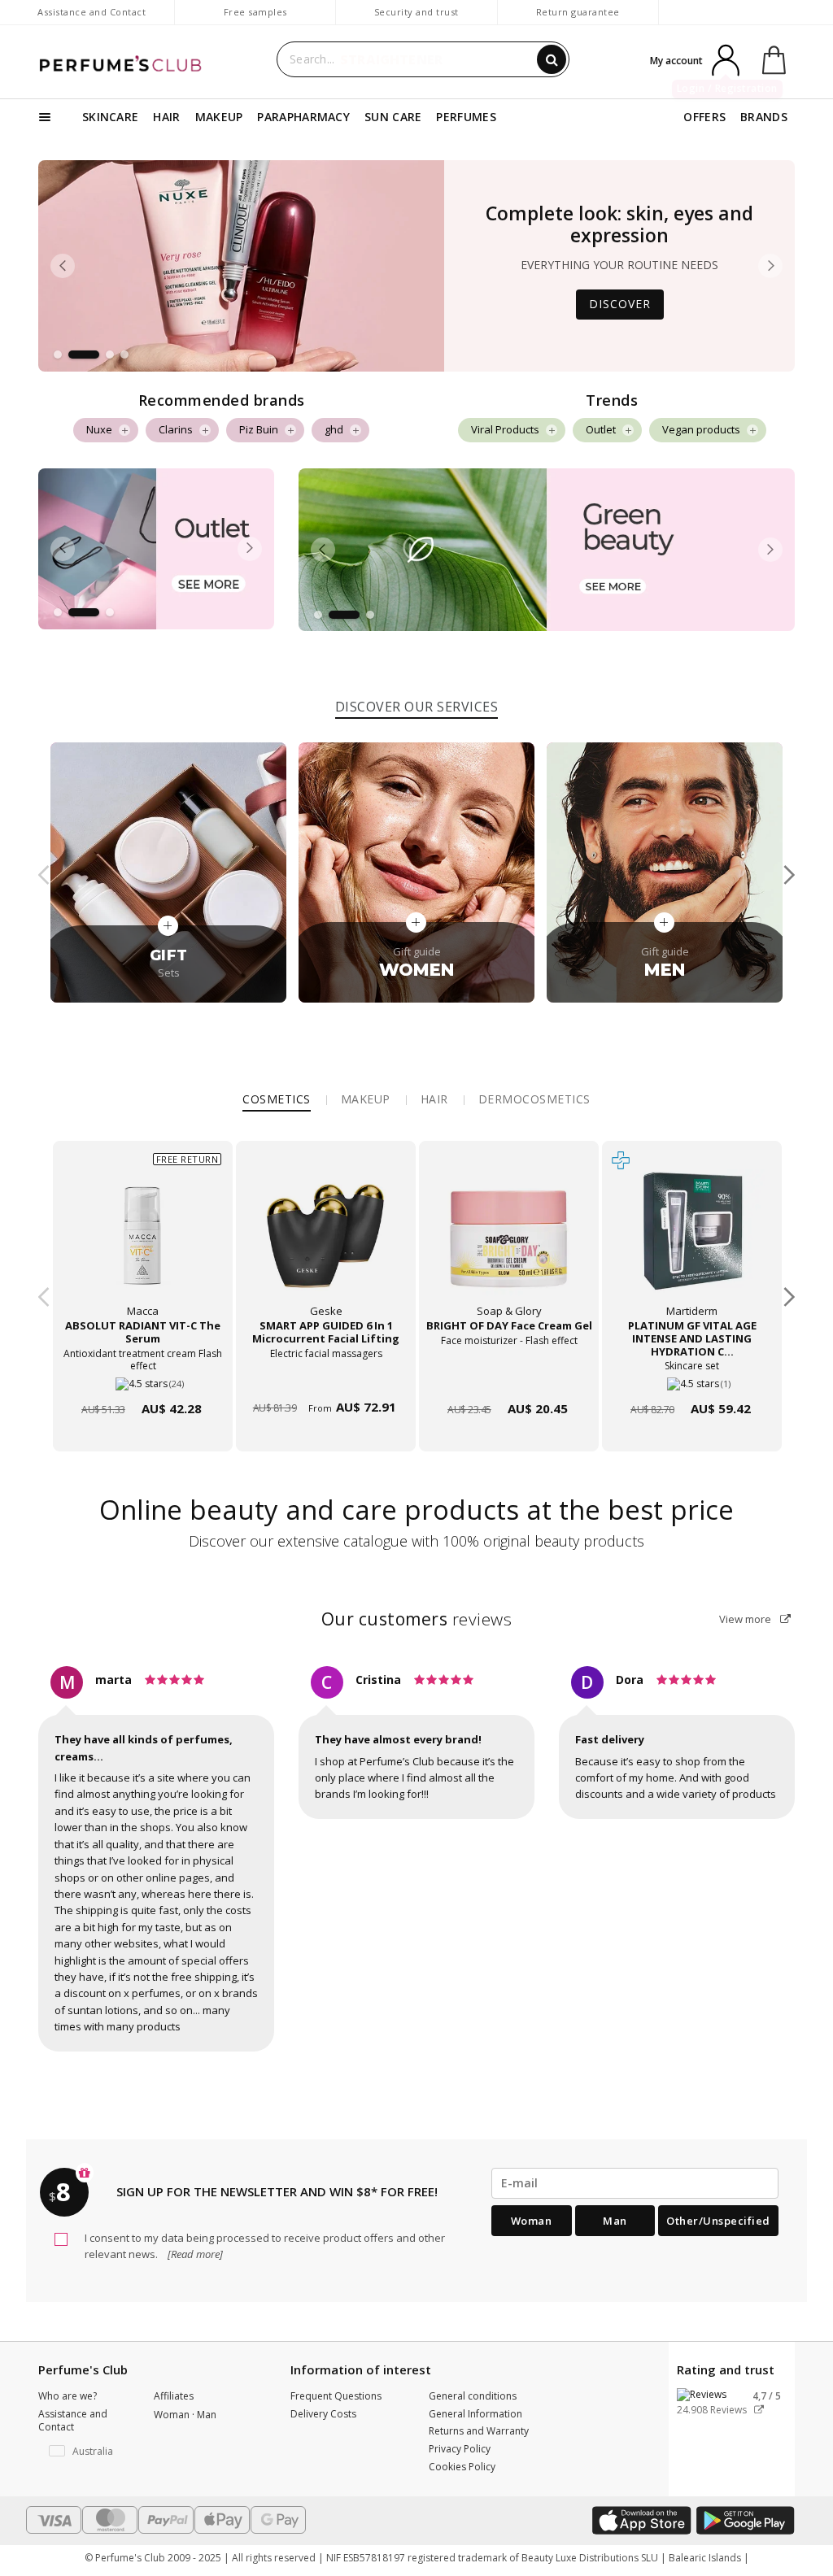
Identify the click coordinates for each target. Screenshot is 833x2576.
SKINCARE (110, 117)
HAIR (166, 117)
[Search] (552, 59)
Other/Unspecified (718, 2221)
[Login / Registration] (726, 59)
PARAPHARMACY (303, 117)
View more (746, 1619)
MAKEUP (219, 117)
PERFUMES (466, 117)
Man (615, 2221)
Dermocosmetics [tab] (534, 1099)
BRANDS (764, 117)
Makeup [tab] (366, 1099)
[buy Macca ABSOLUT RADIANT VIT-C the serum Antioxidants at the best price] (142, 1242)
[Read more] (194, 2254)
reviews (417, 1619)
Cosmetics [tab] (277, 1099)
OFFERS (704, 117)
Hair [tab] (434, 1099)
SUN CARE (393, 117)
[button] (58, 355)
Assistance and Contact (92, 12)
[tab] (417, 704)
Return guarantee (578, 12)
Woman (532, 2221)
